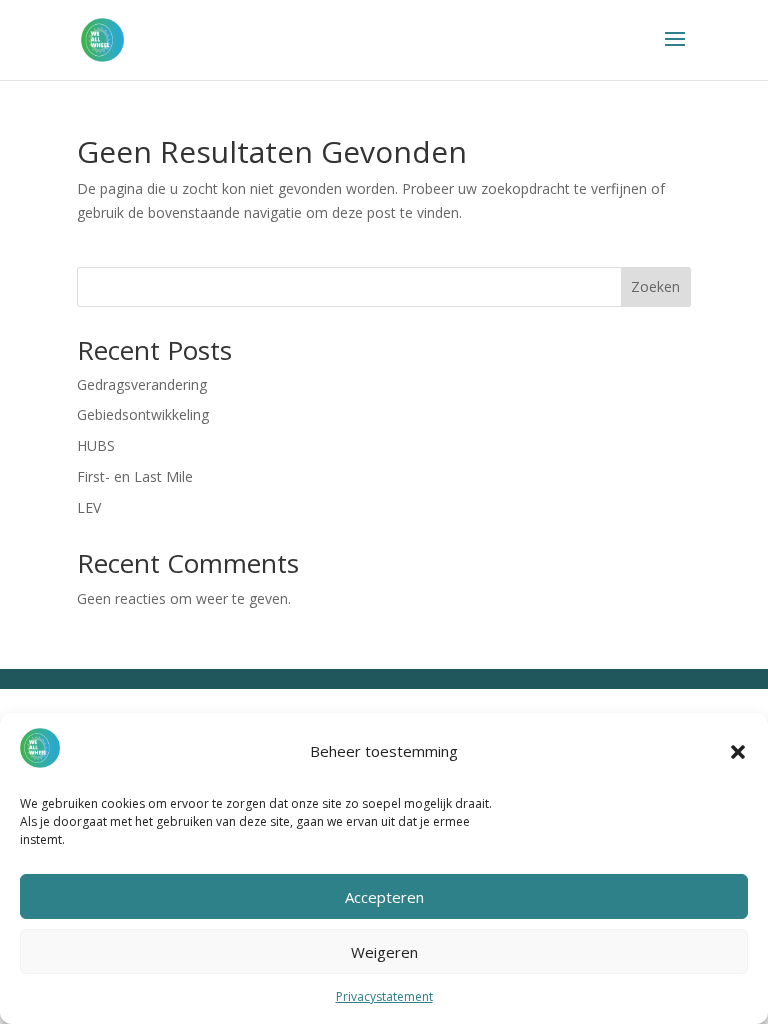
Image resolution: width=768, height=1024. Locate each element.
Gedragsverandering (142, 384)
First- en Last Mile (135, 476)
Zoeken (655, 286)
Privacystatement (384, 996)
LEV (89, 507)
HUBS (96, 445)
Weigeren (384, 952)
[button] (738, 752)
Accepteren (384, 897)
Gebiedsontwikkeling (143, 414)
